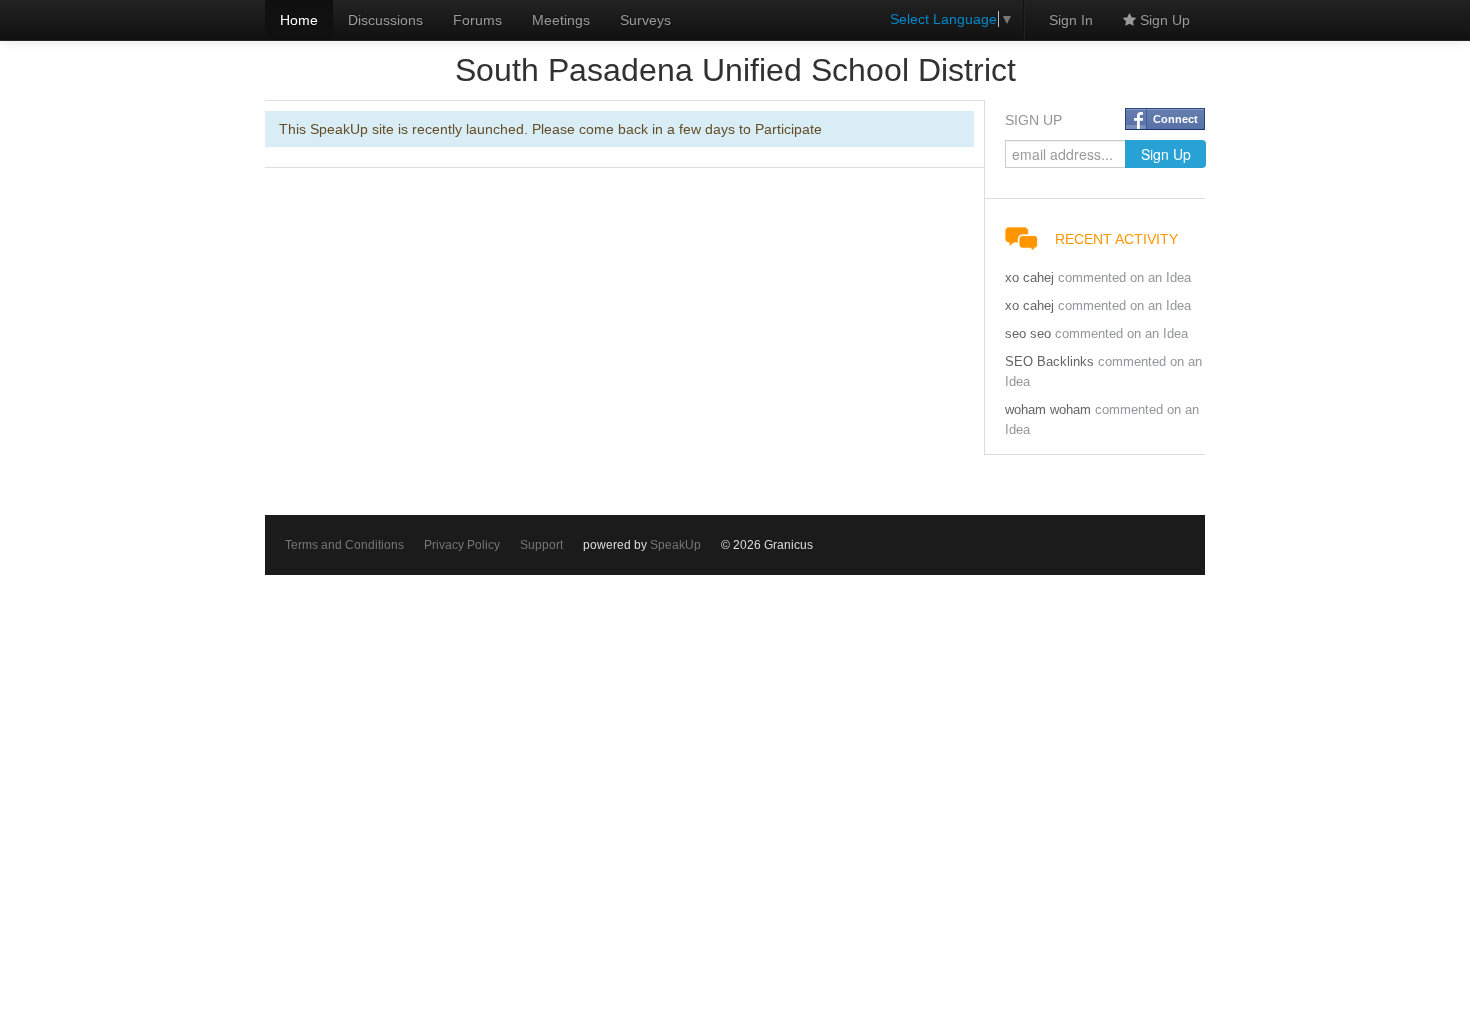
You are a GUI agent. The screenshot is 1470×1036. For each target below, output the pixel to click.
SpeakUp (675, 545)
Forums (477, 20)
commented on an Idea (1124, 278)
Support (541, 545)
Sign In (1071, 20)
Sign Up (1163, 20)
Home (299, 20)
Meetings (561, 20)
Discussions (385, 20)
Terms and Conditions (344, 545)
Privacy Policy (462, 545)
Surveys (645, 20)
